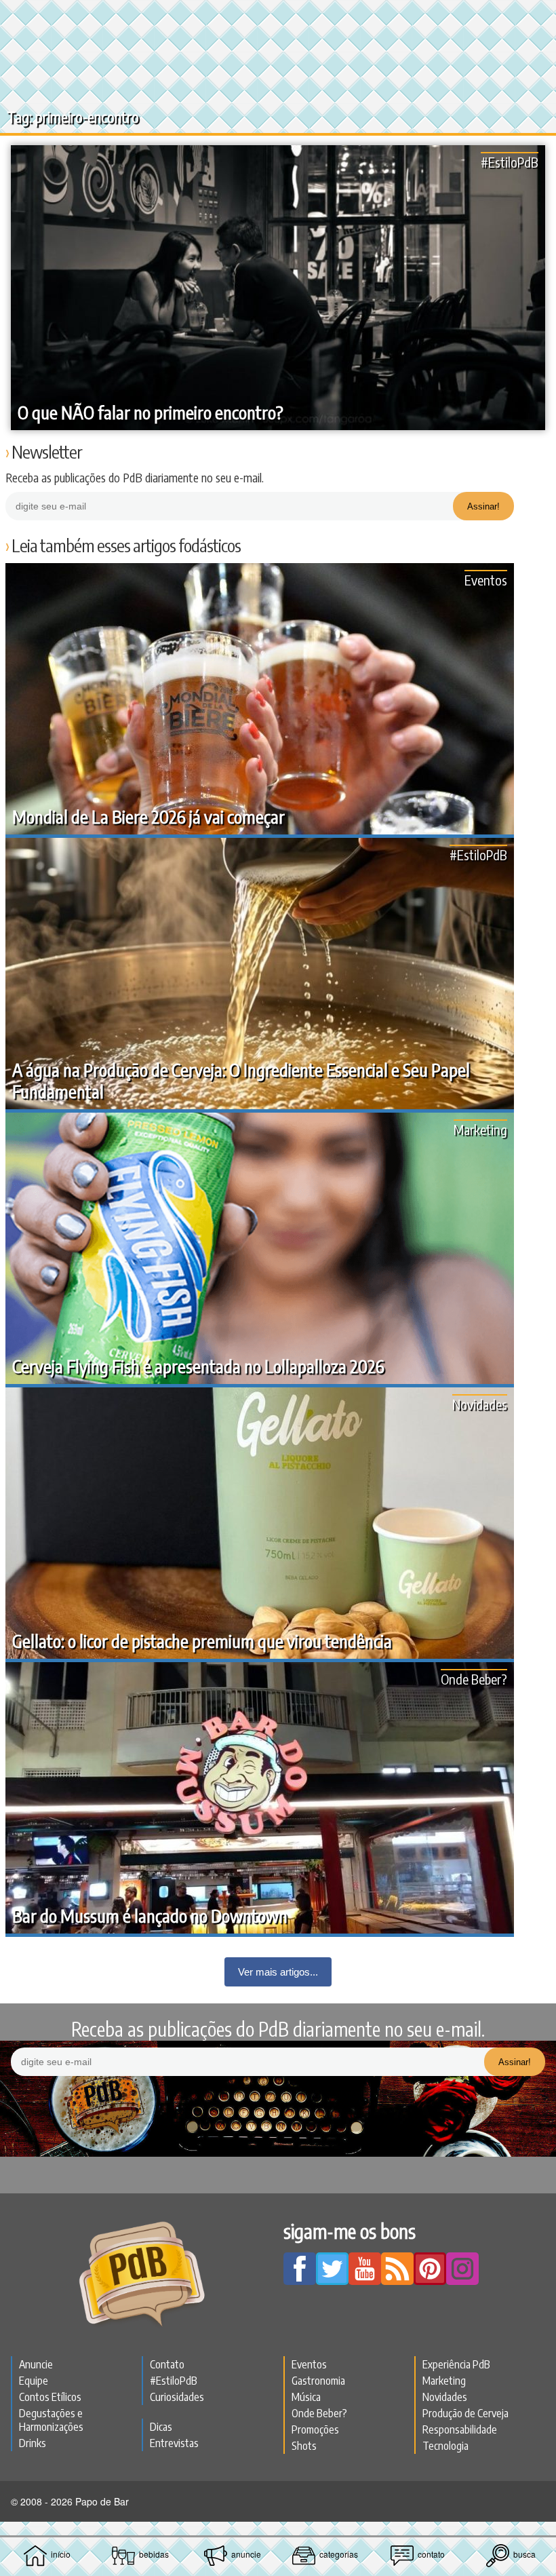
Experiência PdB (456, 2364)
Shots (304, 2446)
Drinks (33, 2443)
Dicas (161, 2427)
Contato (167, 2364)
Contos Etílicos (50, 2397)
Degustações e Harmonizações (51, 2420)
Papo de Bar (278, 18)
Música (306, 2397)
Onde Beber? (474, 1679)
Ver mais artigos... (278, 1972)
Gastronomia (318, 2381)
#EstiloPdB (510, 162)
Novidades (480, 1404)
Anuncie (36, 2364)
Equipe (34, 2381)
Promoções (315, 2429)
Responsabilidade (460, 2429)
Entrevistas (174, 2443)
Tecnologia (445, 2446)
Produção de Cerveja (465, 2413)
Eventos (486, 580)
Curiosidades (177, 2397)
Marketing (480, 1129)
